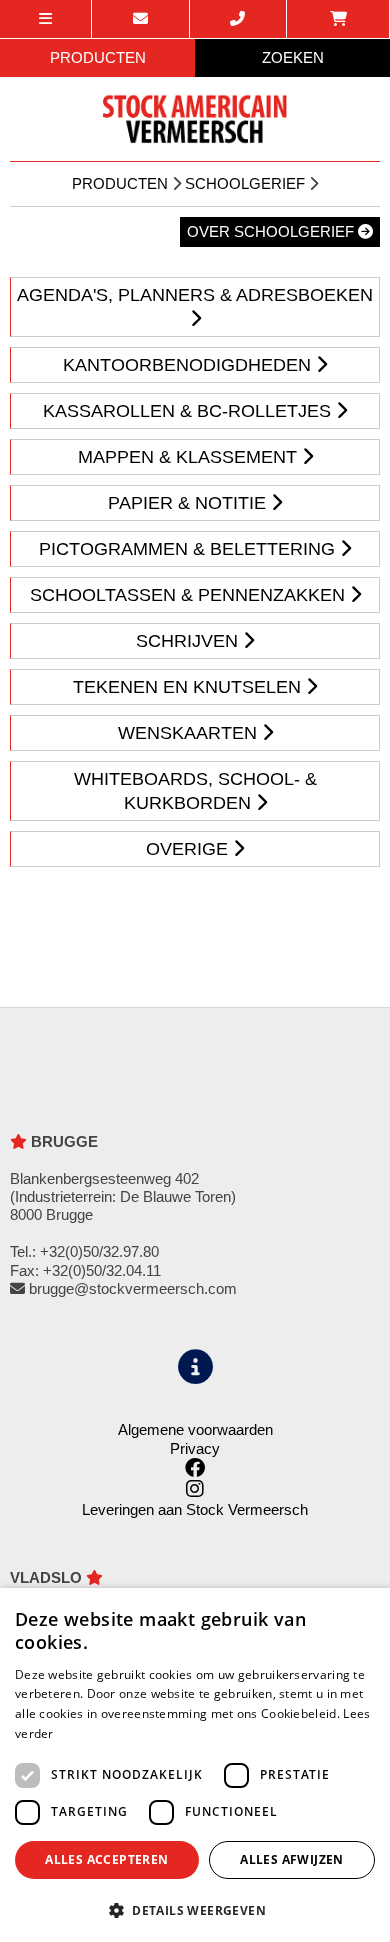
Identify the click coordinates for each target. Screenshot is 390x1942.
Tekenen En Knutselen (189, 687)
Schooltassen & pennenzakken (190, 595)
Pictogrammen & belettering (189, 549)
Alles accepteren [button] (106, 1859)
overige (189, 849)
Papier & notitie (189, 503)
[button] (195, 1909)
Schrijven (189, 641)
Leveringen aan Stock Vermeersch (195, 1509)
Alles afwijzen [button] (292, 1859)
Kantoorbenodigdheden (189, 365)
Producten (120, 183)
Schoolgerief (245, 183)
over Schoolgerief (272, 231)
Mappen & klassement (190, 457)
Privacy (195, 1448)
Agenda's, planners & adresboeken (195, 295)
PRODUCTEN (98, 57)
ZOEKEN (293, 57)
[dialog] (195, 1765)
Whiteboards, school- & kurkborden (195, 791)
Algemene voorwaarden (195, 1429)
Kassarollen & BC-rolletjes (189, 411)
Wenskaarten (190, 733)
